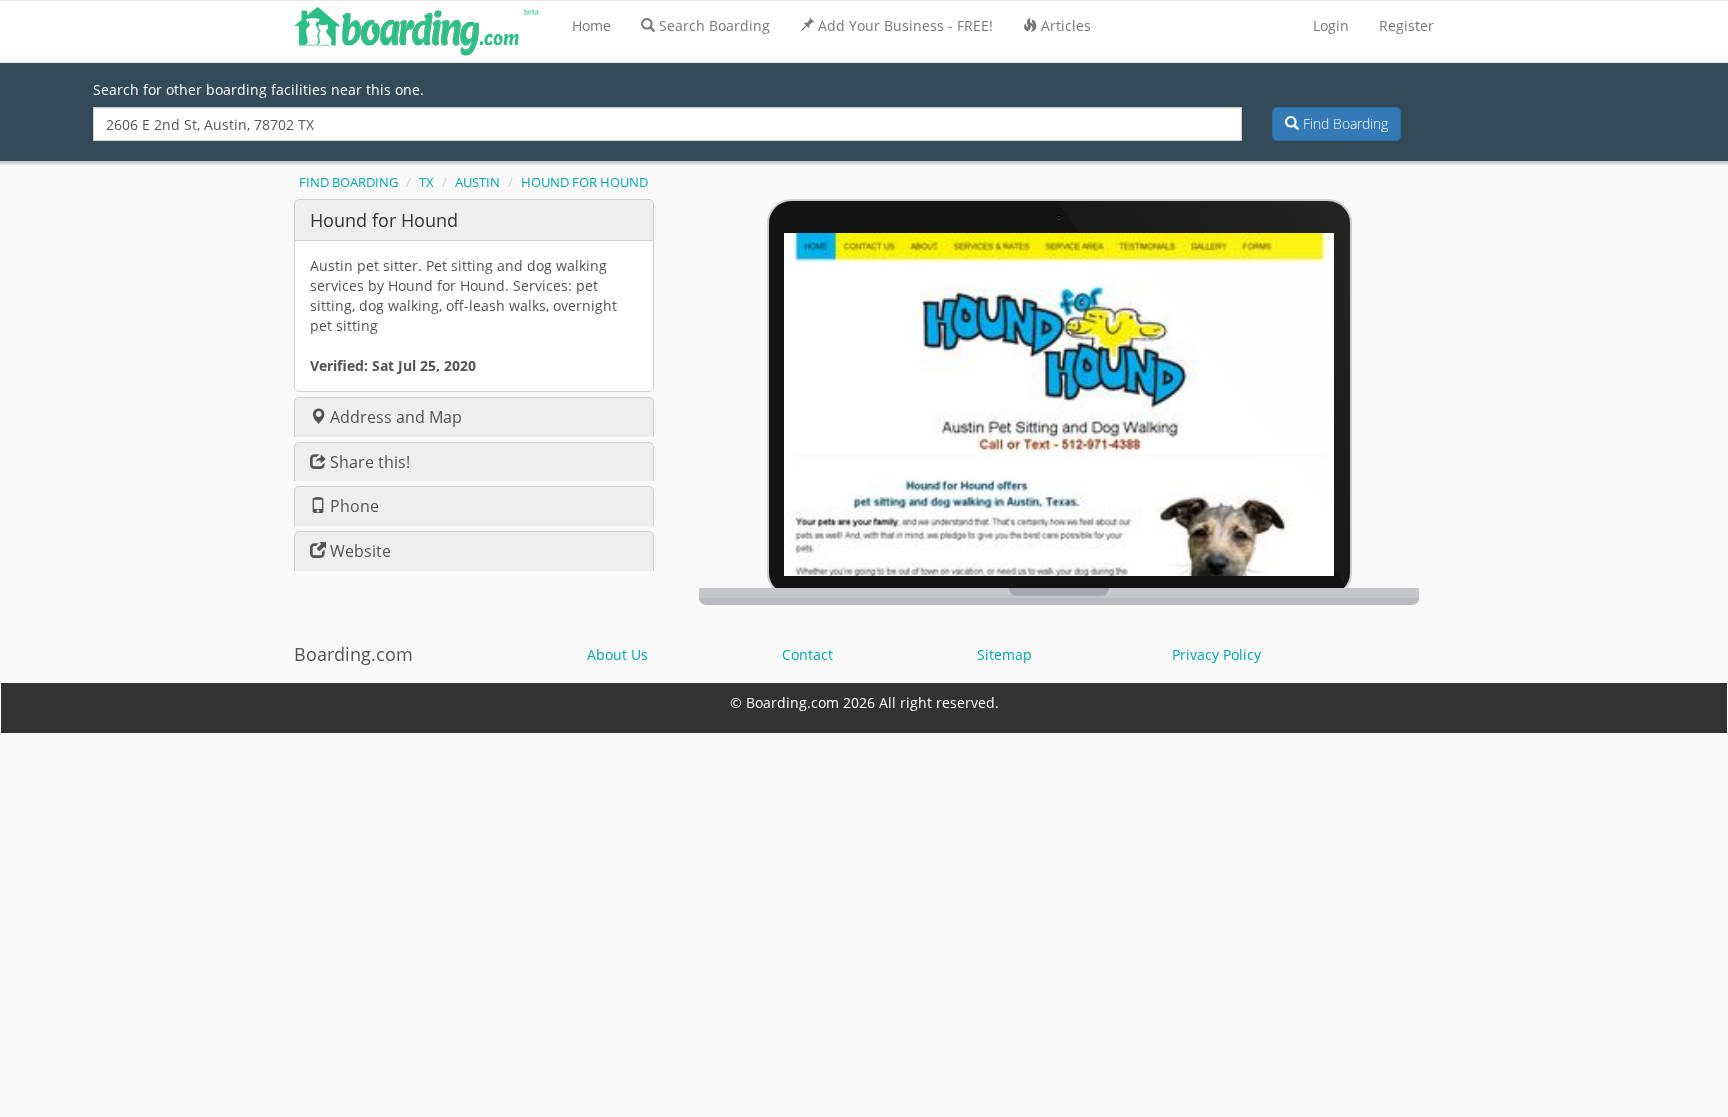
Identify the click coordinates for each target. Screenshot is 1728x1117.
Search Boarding (714, 25)
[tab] (474, 219)
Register (1406, 25)
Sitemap (1004, 654)
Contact (807, 654)
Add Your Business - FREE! (905, 25)
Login (1331, 25)
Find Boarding (1343, 123)
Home (591, 25)
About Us (617, 654)
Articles (1066, 25)
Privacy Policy (1216, 654)
